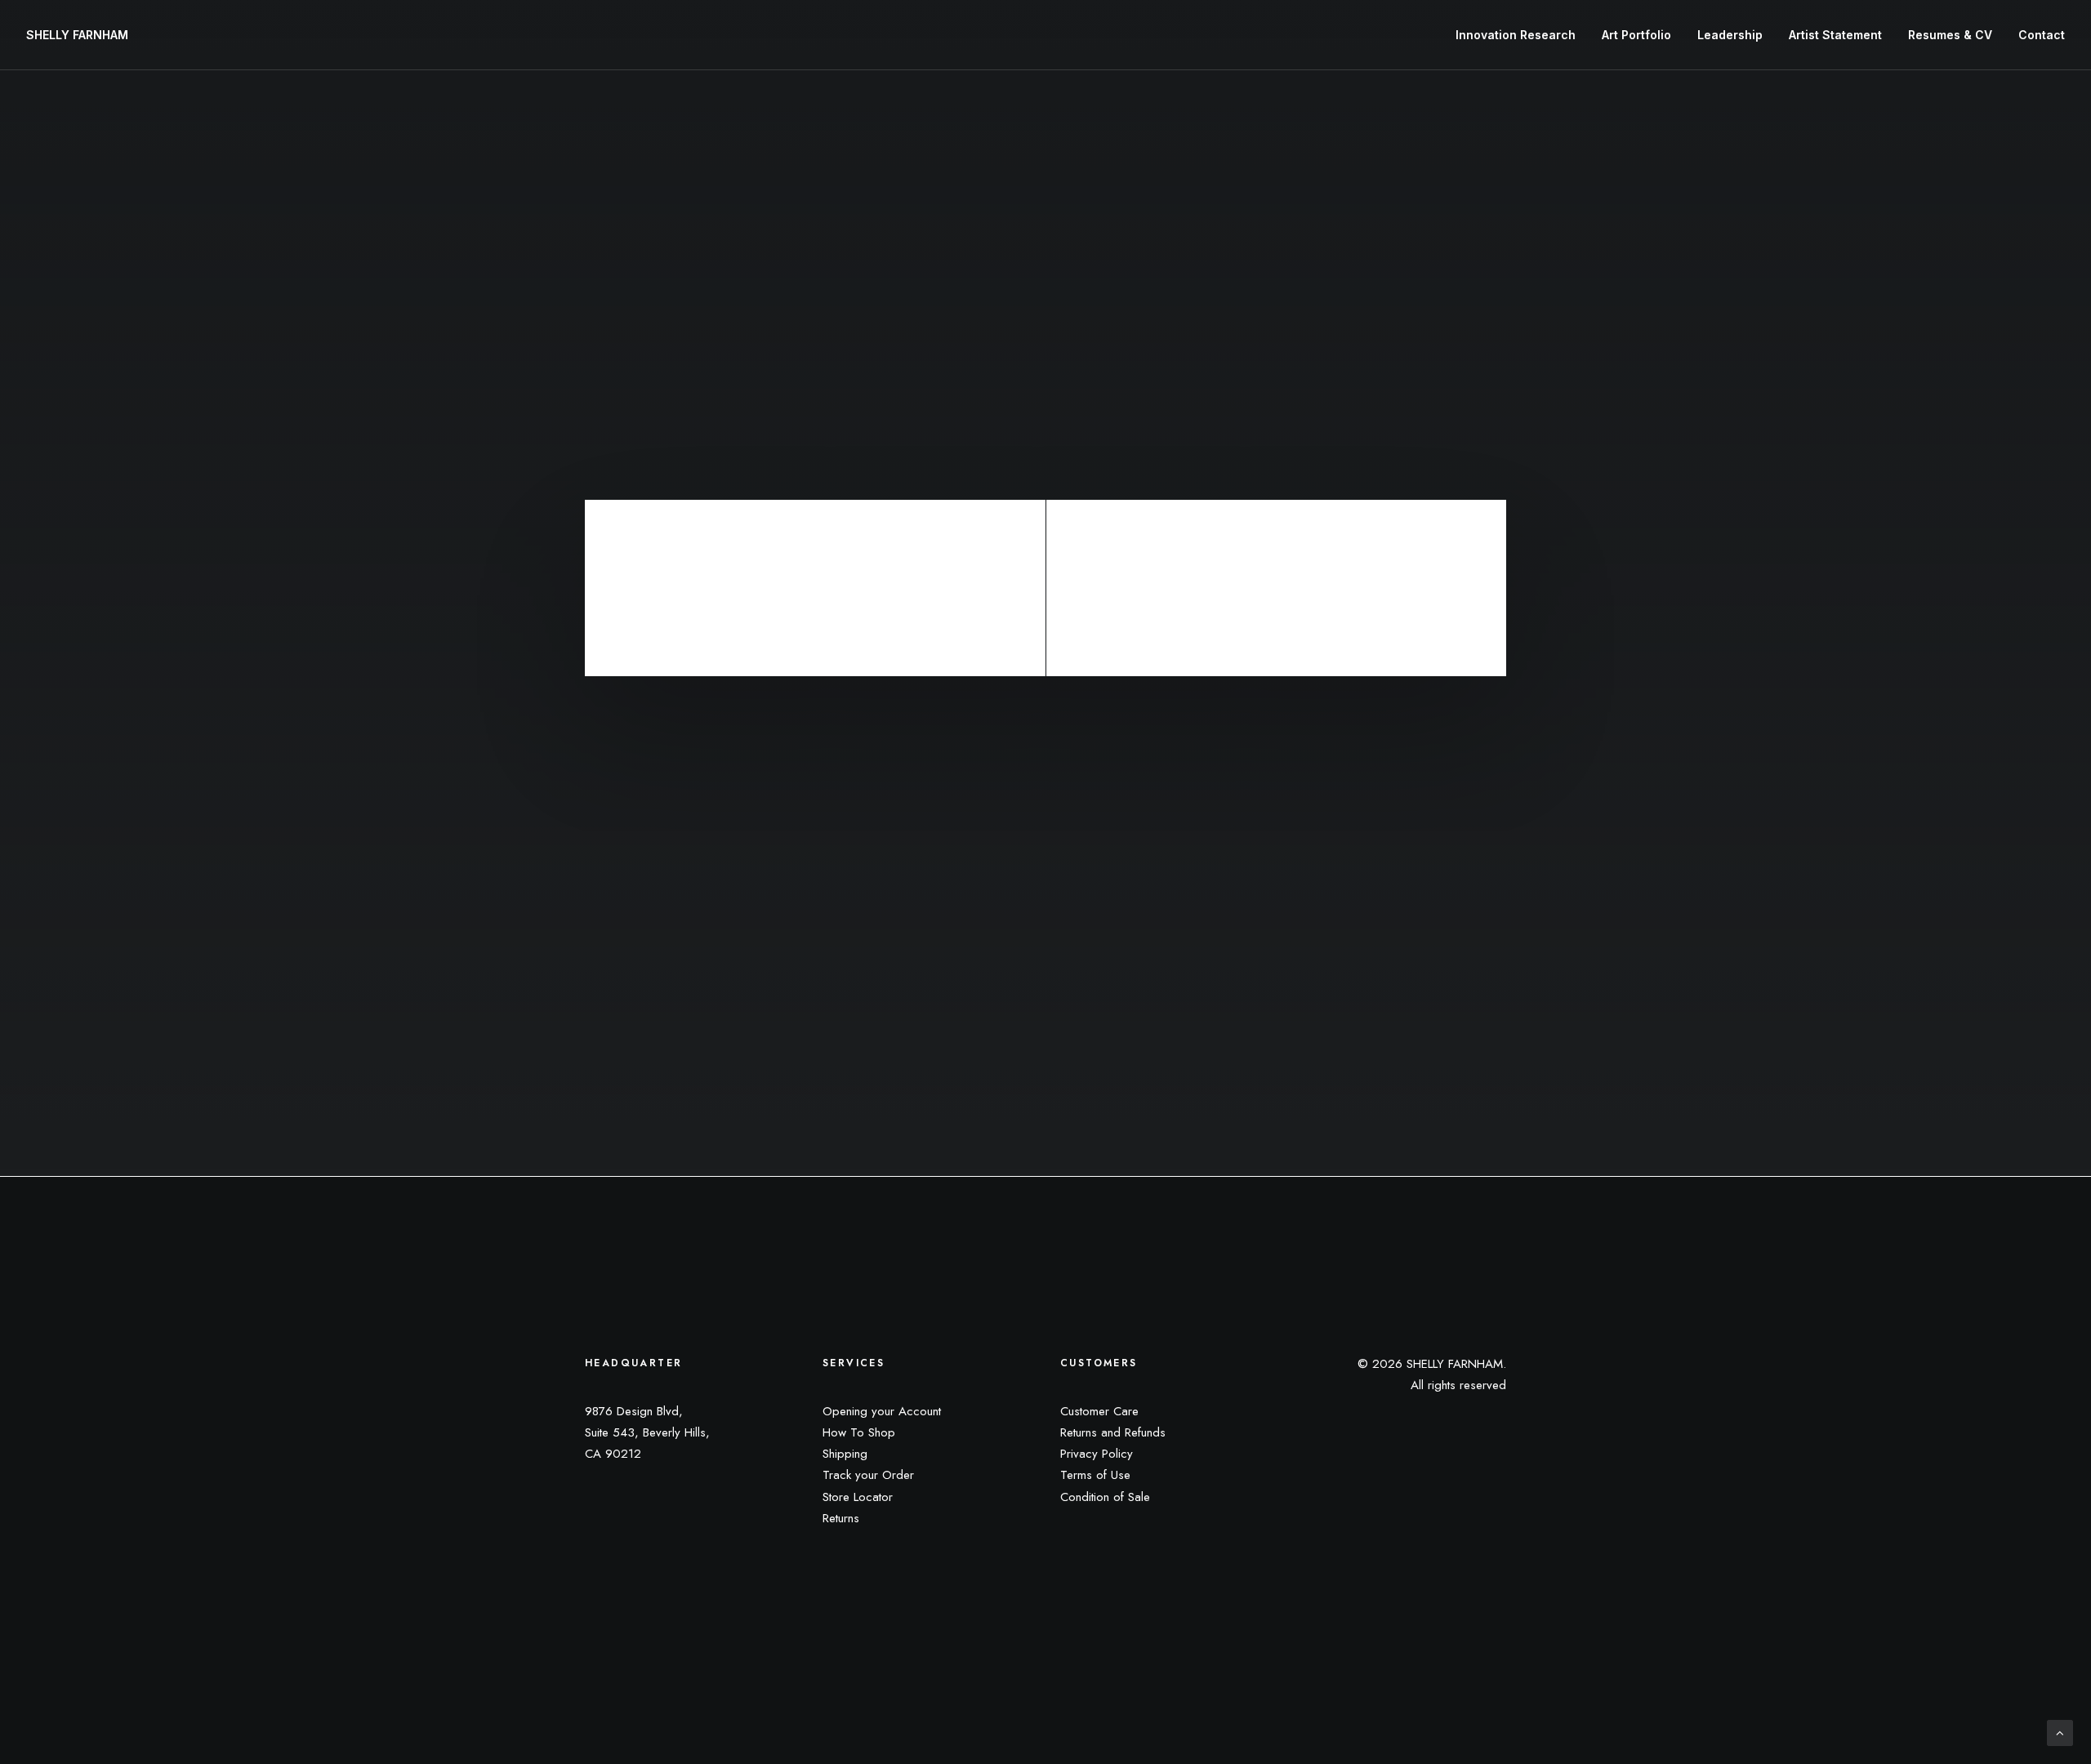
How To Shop (859, 1432)
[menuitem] (1521, 35)
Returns (841, 1518)
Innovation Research (1516, 35)
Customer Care (1099, 1411)
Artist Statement (1835, 35)
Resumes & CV (1950, 35)
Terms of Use (1095, 1475)
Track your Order (868, 1475)
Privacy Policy (1097, 1454)
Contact (2042, 35)
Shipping (845, 1454)
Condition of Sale (1105, 1497)
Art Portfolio (1636, 35)
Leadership (1730, 35)
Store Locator (858, 1497)
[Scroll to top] (2060, 1732)
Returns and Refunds (1113, 1432)
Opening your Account (882, 1411)
